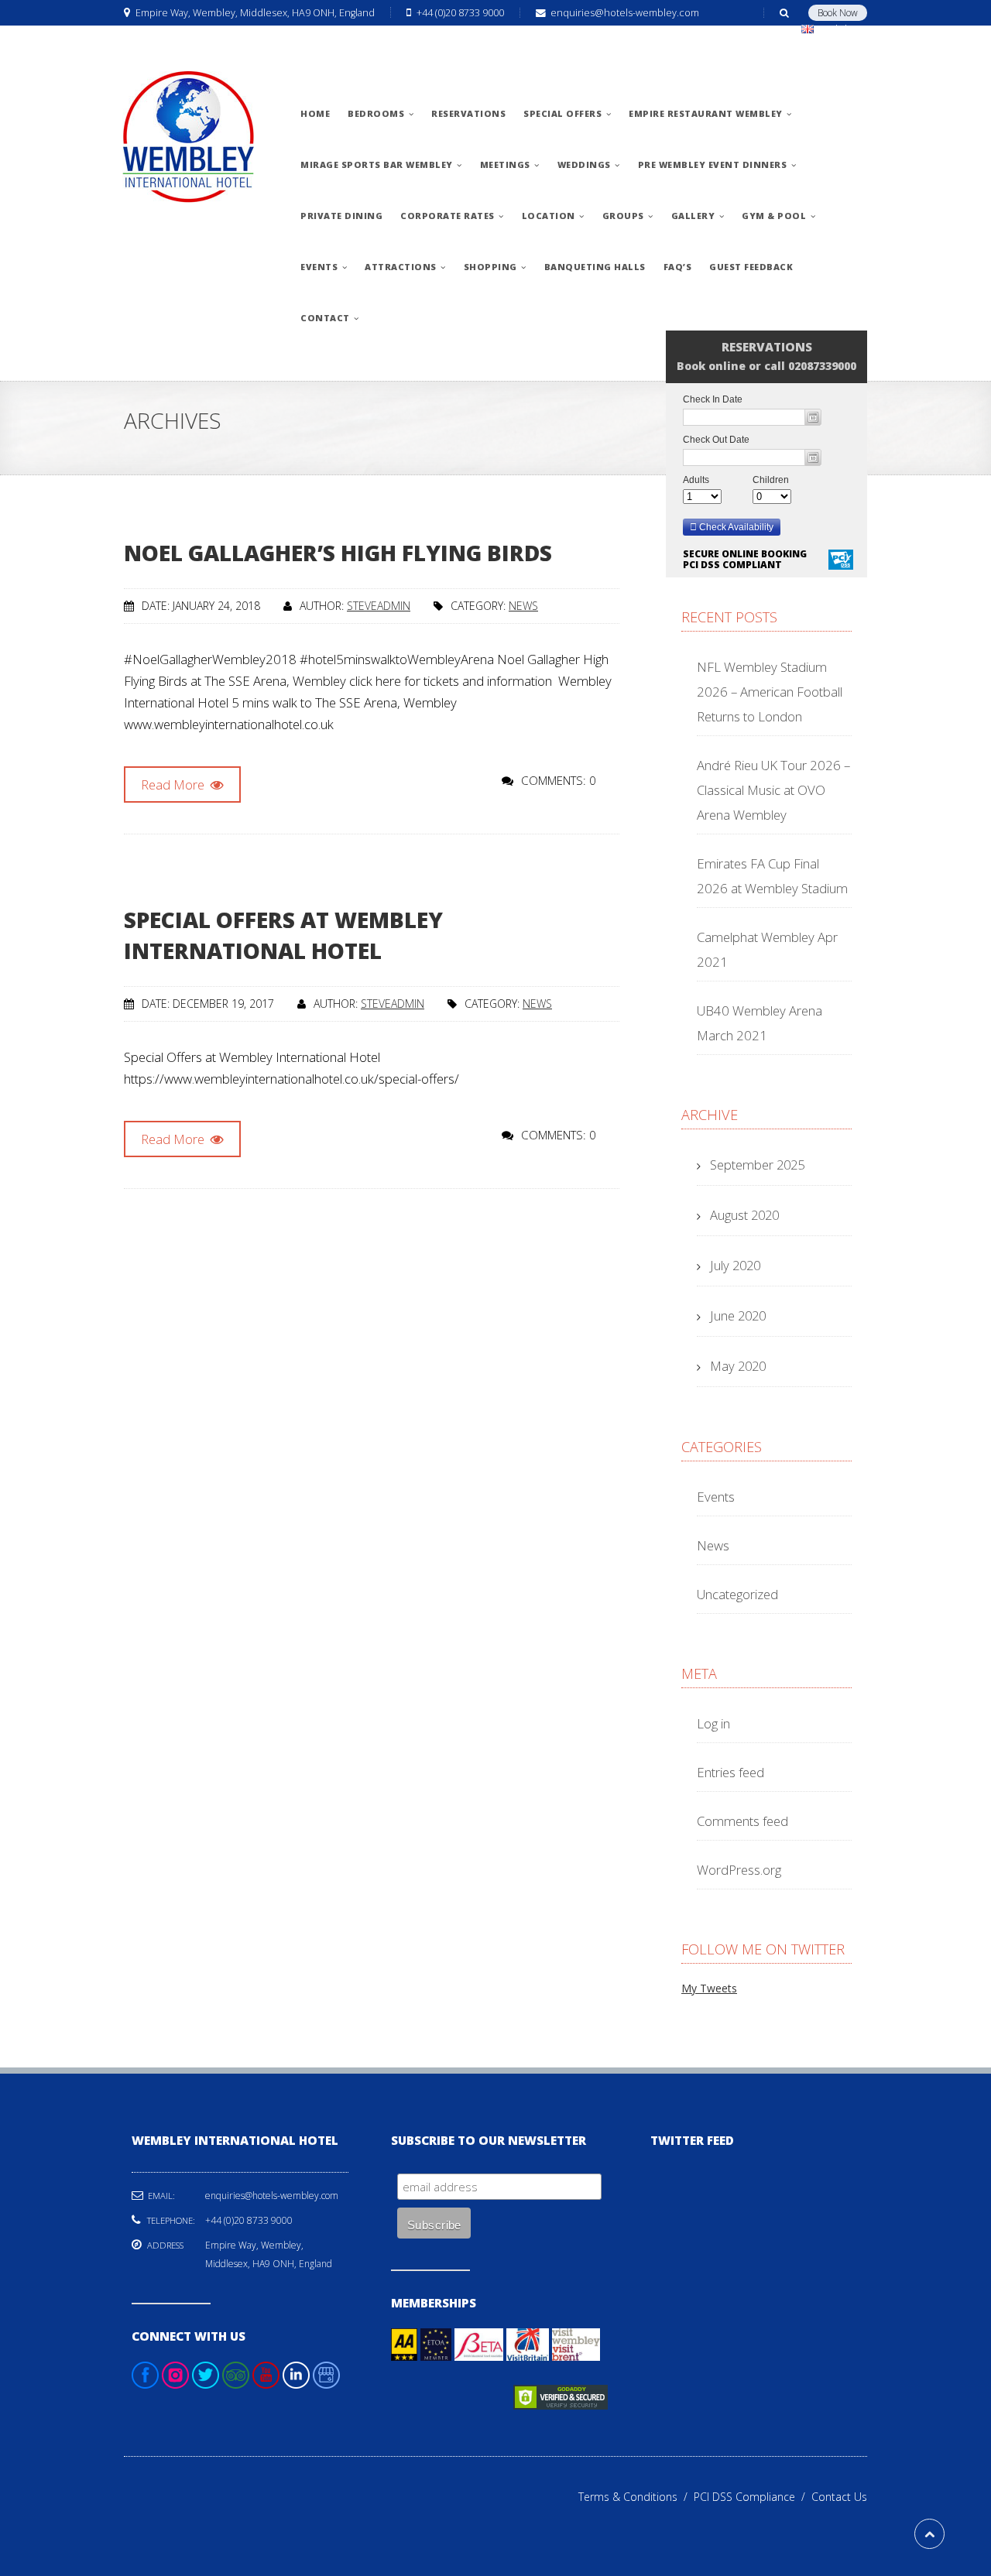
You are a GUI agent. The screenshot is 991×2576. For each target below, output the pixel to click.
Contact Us (839, 2497)
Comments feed (742, 1821)
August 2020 (744, 1215)
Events (716, 1497)
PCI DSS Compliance (753, 2497)
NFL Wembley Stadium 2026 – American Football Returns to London (770, 692)
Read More (174, 784)
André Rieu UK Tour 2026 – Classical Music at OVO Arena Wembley (773, 790)
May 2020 (738, 1366)
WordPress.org (739, 1870)
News (523, 606)
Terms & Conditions (636, 2497)
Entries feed (730, 1772)
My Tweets (709, 1988)
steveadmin (379, 606)
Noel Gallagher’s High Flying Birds (338, 553)
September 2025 (757, 1165)
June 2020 (738, 1315)
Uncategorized (737, 1594)
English (835, 29)
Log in (713, 1723)
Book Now (838, 13)
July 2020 (735, 1265)
